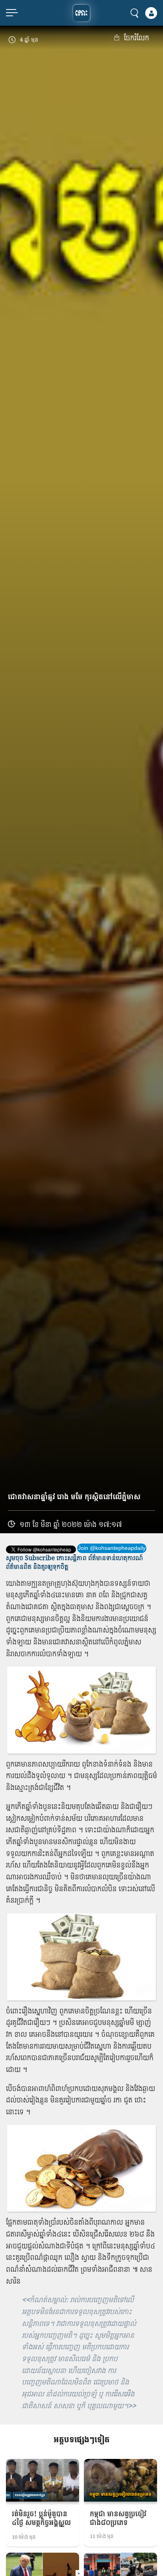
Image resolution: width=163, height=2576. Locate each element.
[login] (151, 13)
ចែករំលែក (136, 38)
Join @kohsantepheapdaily (112, 1548)
